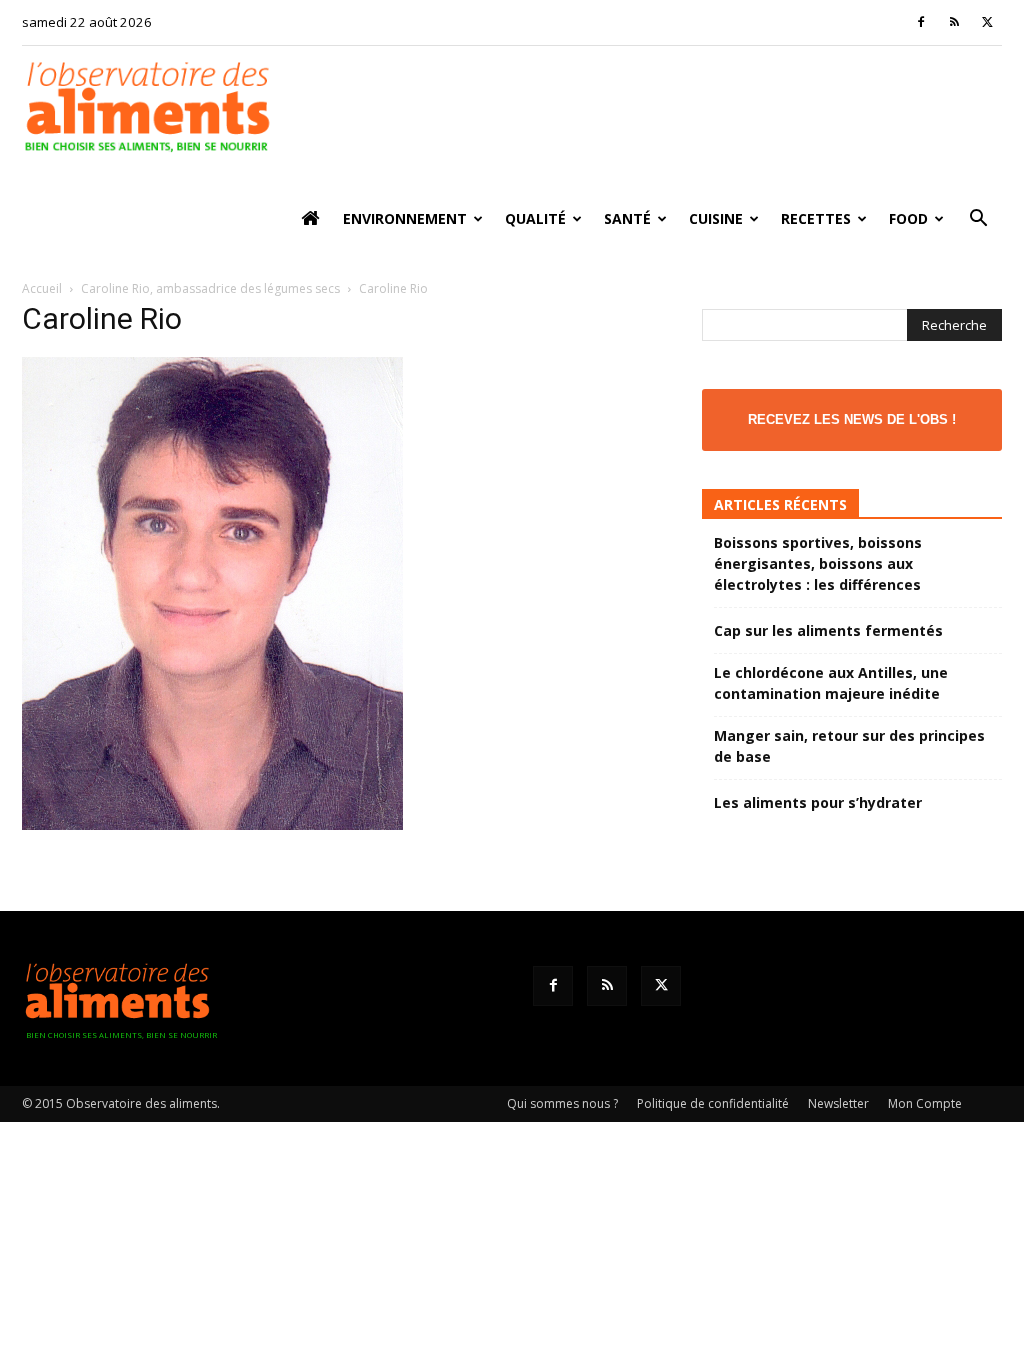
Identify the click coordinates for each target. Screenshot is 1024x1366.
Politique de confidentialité (713, 1103)
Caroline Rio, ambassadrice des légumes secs (210, 288)
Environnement (405, 218)
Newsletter (838, 1103)
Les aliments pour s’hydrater (818, 802)
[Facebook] (921, 22)
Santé (627, 218)
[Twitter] (987, 22)
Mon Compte (925, 1103)
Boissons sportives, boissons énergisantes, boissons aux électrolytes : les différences (818, 563)
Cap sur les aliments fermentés (828, 630)
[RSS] (954, 22)
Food (908, 218)
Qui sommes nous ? (562, 1103)
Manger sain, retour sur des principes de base (849, 746)
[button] (978, 220)
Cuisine (716, 218)
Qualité (535, 218)
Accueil (42, 288)
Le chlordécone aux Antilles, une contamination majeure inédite (831, 683)
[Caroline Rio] (212, 824)
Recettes (816, 218)
